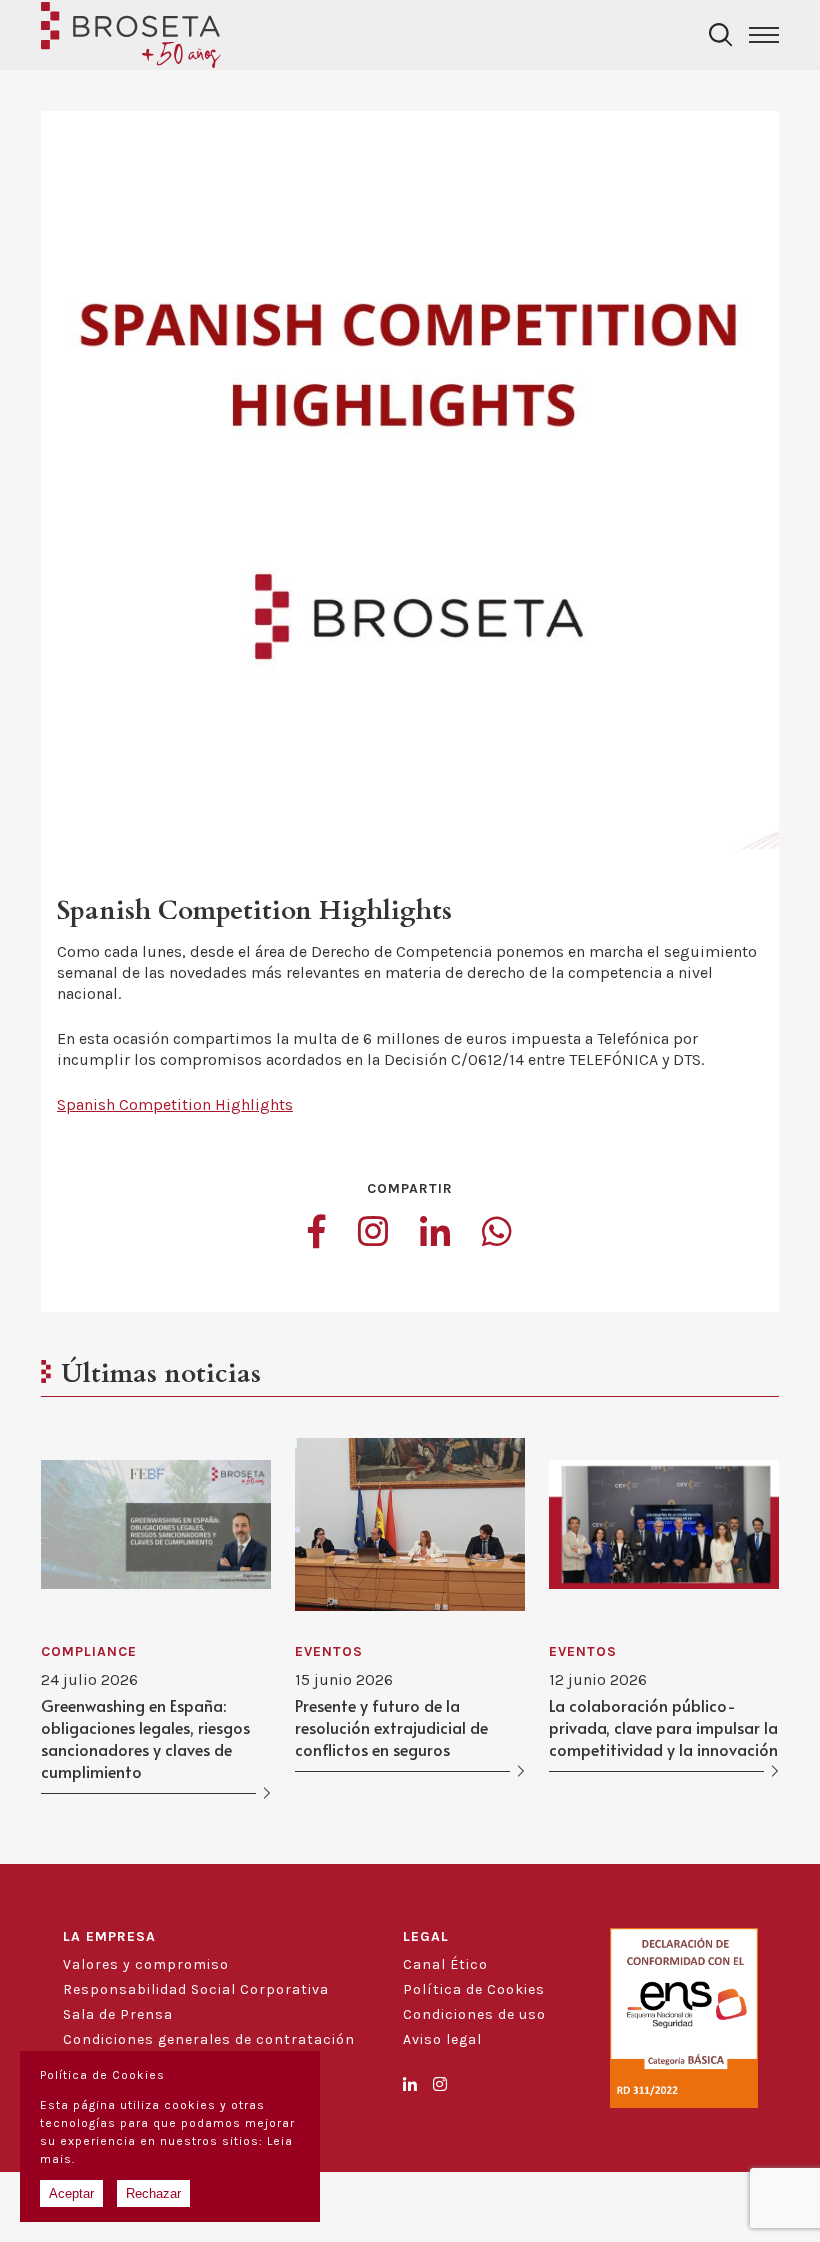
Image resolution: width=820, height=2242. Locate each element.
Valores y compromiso (146, 1964)
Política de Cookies (474, 1989)
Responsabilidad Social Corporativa (196, 1989)
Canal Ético (445, 1964)
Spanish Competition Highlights (175, 1104)
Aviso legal (442, 2039)
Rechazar (153, 2193)
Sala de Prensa (118, 2014)
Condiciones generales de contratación (209, 2039)
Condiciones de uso (474, 2014)
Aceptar (71, 2193)
